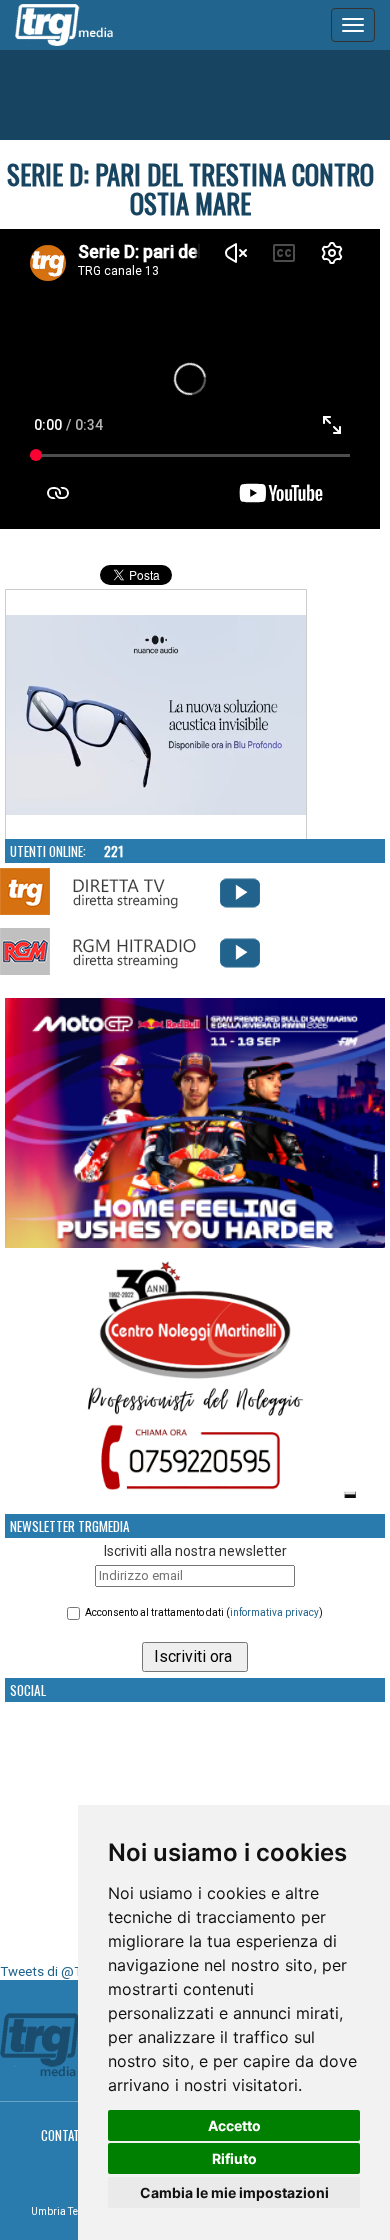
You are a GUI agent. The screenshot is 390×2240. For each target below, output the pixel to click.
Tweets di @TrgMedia (65, 1971)
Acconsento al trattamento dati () (204, 1612)
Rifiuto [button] (234, 2158)
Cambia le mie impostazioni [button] (234, 2192)
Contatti (65, 2135)
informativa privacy (274, 1612)
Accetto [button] (234, 2125)
